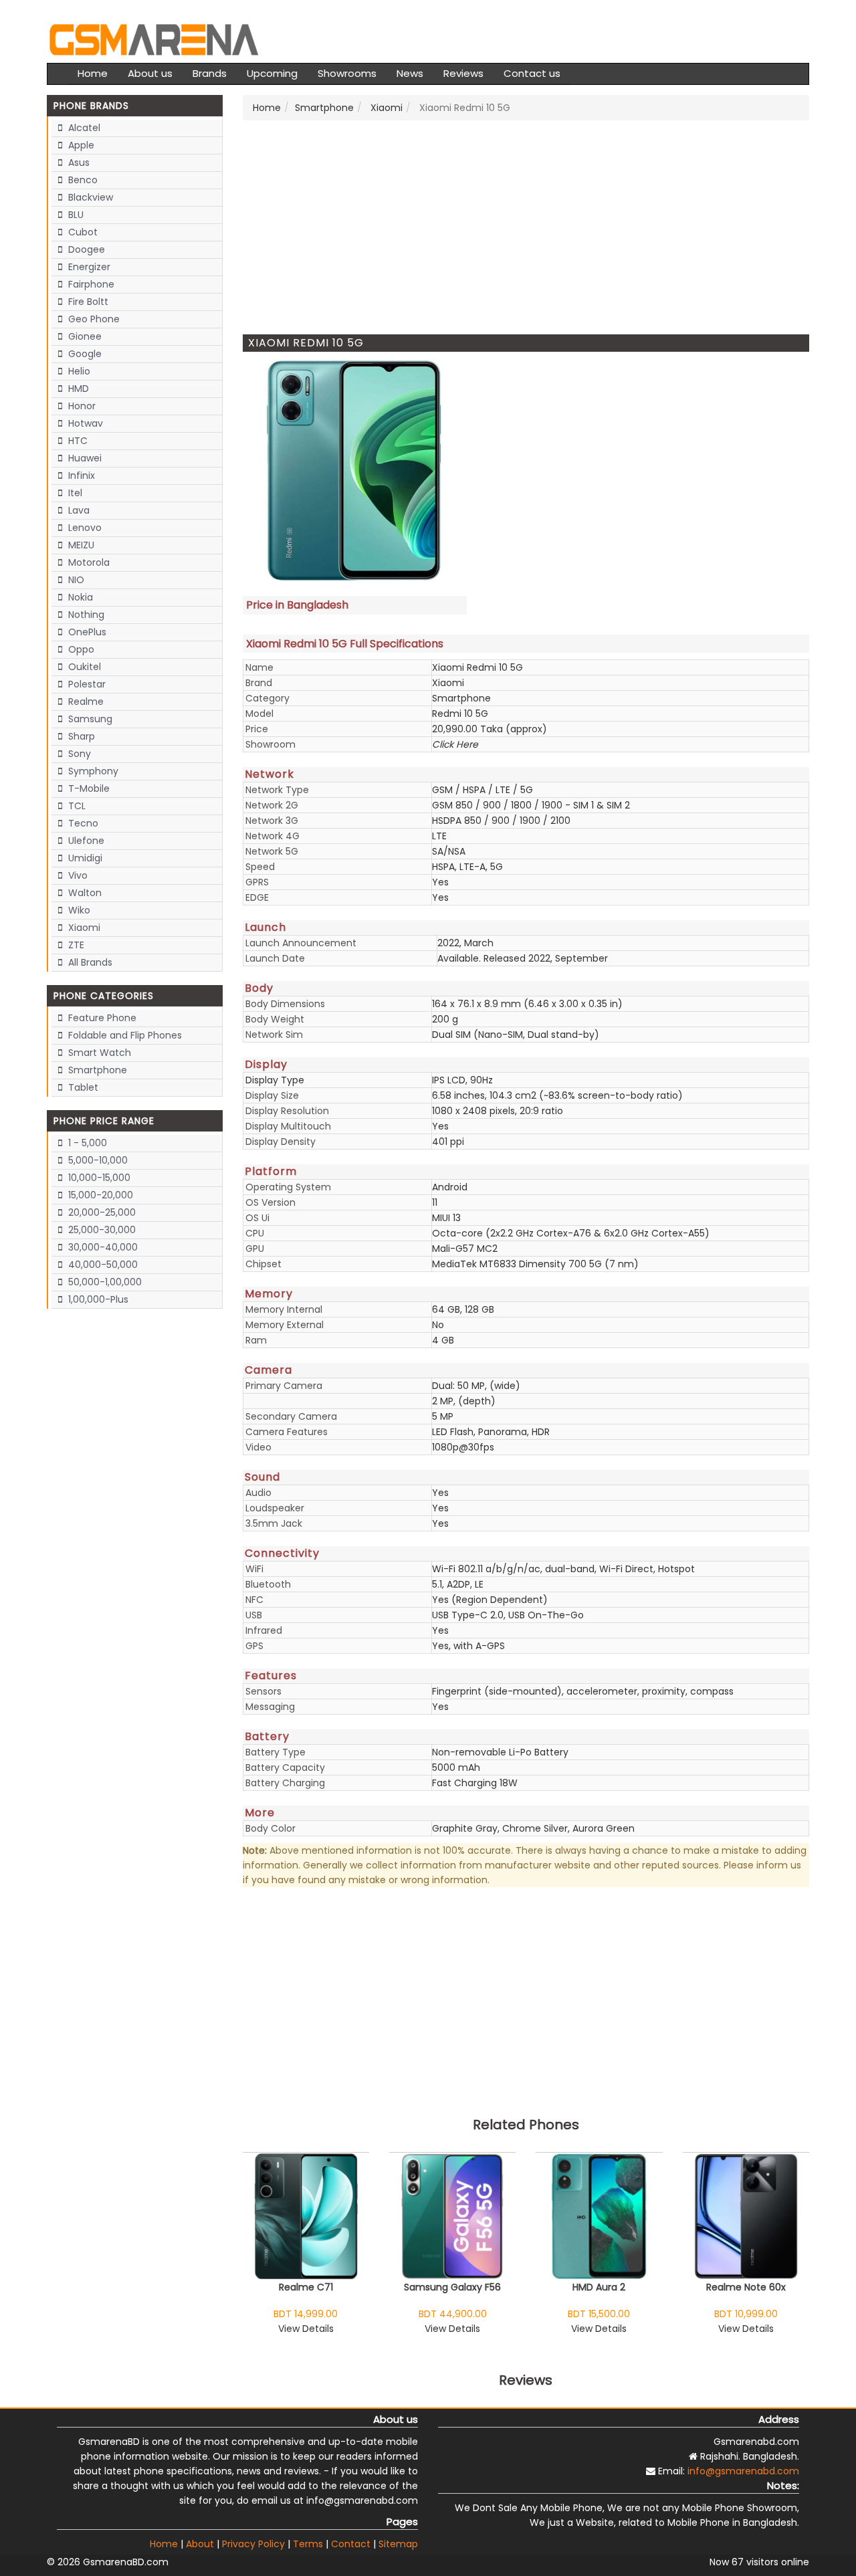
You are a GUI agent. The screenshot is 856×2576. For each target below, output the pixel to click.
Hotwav (84, 423)
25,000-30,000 (101, 1230)
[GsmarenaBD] (154, 38)
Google (84, 354)
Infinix (80, 475)
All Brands (89, 962)
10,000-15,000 (98, 1178)
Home (93, 73)
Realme (85, 702)
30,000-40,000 (102, 1247)
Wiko (78, 910)
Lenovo (84, 528)
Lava (78, 510)
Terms (308, 2544)
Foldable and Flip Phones (124, 1035)
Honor (81, 406)
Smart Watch (98, 1053)
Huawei (84, 458)
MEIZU (80, 545)
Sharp (80, 736)
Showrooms (347, 73)
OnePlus (86, 632)
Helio (78, 371)
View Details (306, 2329)
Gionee (84, 336)
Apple (80, 145)
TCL (76, 806)
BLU (75, 215)
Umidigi (84, 858)
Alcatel (83, 128)
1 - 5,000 (86, 1143)
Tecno (82, 823)
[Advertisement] (526, 227)
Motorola (88, 562)
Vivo (77, 875)
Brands (210, 73)
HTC (77, 441)
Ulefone (85, 841)
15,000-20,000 (99, 1195)
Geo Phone (93, 319)
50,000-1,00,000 (104, 1282)
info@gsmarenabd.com (743, 2471)
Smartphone (96, 1070)
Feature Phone (101, 1018)
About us (150, 73)
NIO (75, 580)
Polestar (86, 684)
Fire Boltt (87, 302)
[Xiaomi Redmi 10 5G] (355, 471)
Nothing (85, 615)
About (200, 2544)
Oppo (80, 649)
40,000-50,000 (102, 1265)
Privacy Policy (253, 2544)
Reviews (463, 73)
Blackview (89, 197)
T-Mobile (88, 788)
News (410, 73)
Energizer (88, 267)
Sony (78, 754)
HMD (77, 389)
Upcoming (272, 73)
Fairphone (90, 284)
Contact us (532, 73)
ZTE (75, 945)
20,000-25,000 (101, 1212)
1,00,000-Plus (97, 1299)
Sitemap (398, 2544)
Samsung (89, 719)
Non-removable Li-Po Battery (500, 1752)
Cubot (82, 232)
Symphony (92, 771)
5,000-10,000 (97, 1160)
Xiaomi (83, 928)
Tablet (82, 1087)
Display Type (275, 1080)
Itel (74, 493)
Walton (84, 893)
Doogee (85, 249)
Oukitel (83, 667)
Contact (351, 2544)
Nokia (79, 597)
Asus (78, 163)
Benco (82, 180)
